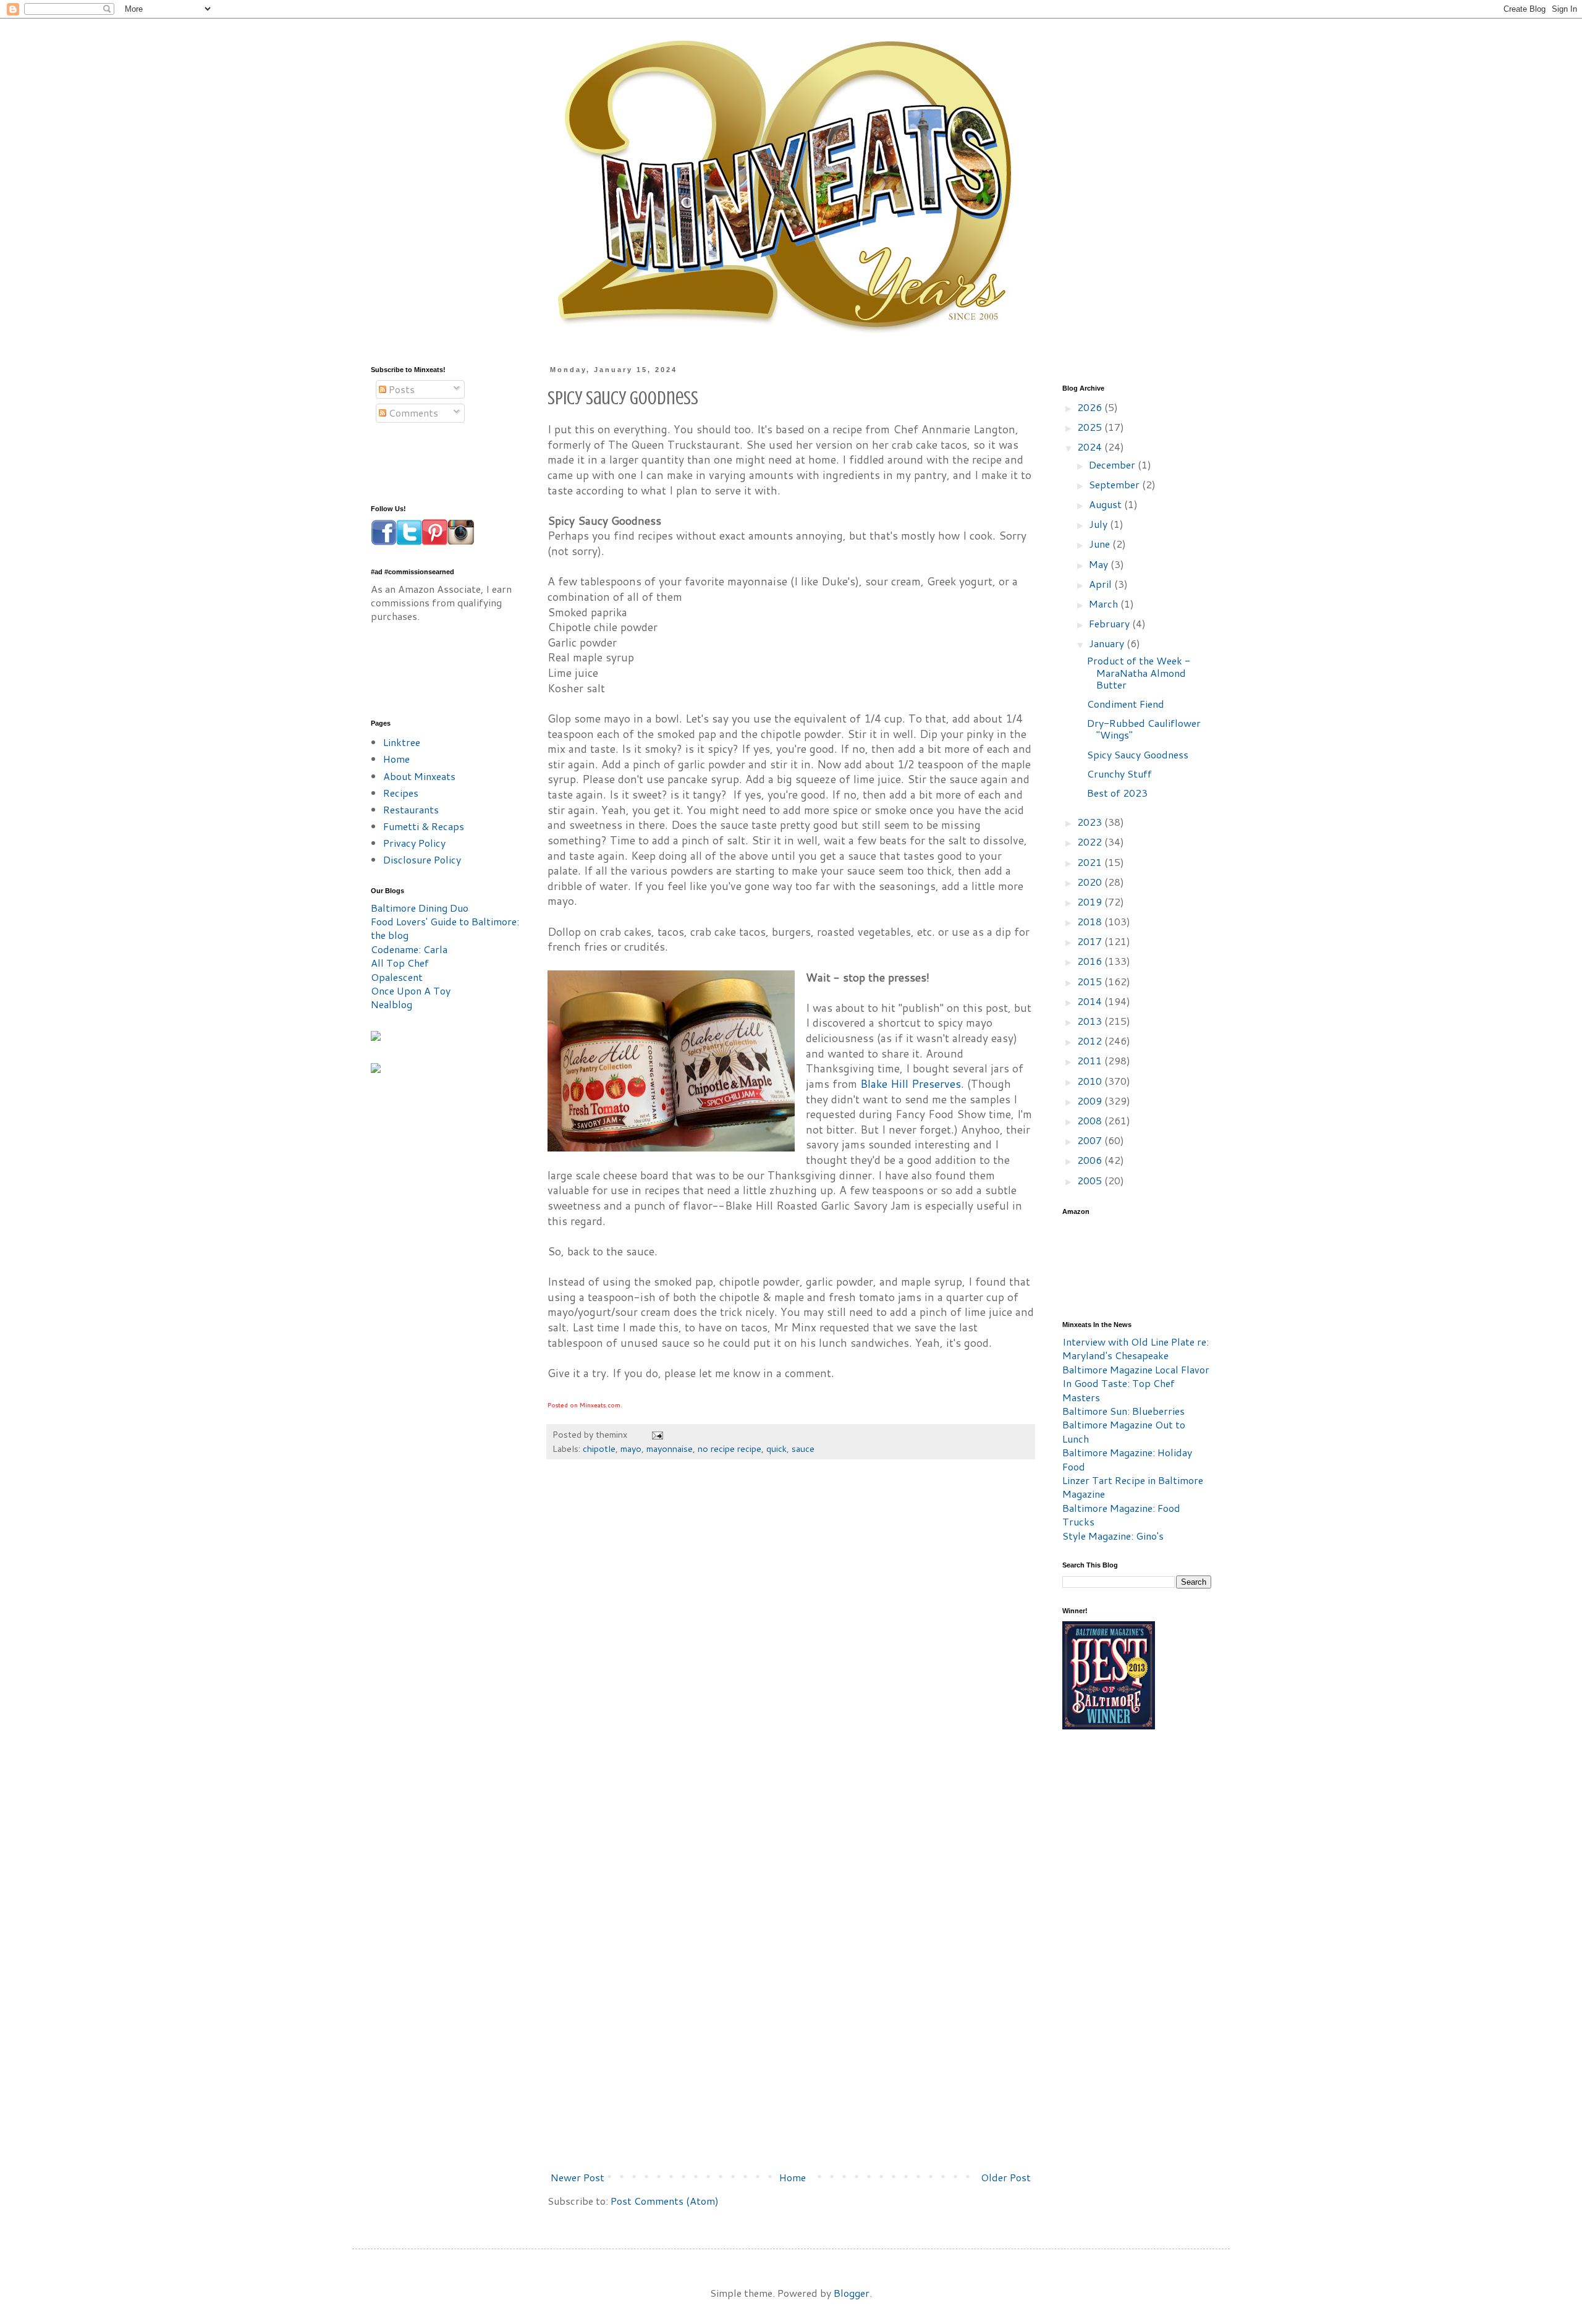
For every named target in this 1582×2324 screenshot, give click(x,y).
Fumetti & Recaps (424, 826)
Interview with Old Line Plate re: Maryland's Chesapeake (1136, 1348)
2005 (1091, 1180)
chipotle (599, 1448)
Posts (400, 389)
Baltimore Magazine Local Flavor (1136, 1369)
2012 (1091, 1041)
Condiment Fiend (1126, 704)
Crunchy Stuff (1119, 774)
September (1115, 484)
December (1113, 464)
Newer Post (577, 2177)
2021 (1091, 862)
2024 (1091, 447)
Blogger (852, 2293)
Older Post (1006, 2177)
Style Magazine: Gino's (1113, 1536)
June (1101, 544)
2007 (1091, 1140)
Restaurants (411, 809)
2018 (1091, 921)
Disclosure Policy (422, 859)
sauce (803, 1448)
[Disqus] (791, 1655)
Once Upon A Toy (411, 990)
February (1110, 623)
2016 (1091, 961)
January (1108, 643)
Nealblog (391, 1004)
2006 (1091, 1160)
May (1100, 564)
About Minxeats (419, 776)
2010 (1091, 1081)
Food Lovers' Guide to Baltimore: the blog (445, 928)
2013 (1091, 1021)
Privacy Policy (414, 843)
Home (793, 2177)
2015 (1091, 981)
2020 (1091, 882)
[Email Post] (657, 1434)
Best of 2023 (1117, 793)
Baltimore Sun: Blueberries (1123, 1411)
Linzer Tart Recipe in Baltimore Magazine (1133, 1487)
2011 (1091, 1060)
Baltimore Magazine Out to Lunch (1124, 1431)
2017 (1091, 941)
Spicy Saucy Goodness (1138, 754)
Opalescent (397, 977)
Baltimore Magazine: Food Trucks (1121, 1515)
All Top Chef (400, 963)
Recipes (401, 793)
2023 (1091, 822)
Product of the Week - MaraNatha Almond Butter (1139, 672)
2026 (1091, 407)
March (1105, 604)
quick (776, 1448)
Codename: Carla (409, 949)
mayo (631, 1448)
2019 (1091, 901)
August (1106, 504)
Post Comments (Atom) (665, 2201)
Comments (412, 413)
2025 (1091, 427)
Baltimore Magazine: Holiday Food (1127, 1459)
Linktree (402, 742)
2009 (1091, 1101)
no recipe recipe (730, 1448)
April (1102, 584)
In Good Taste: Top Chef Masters (1119, 1390)
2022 (1091, 842)
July (1099, 524)
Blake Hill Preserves (911, 1084)
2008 (1091, 1120)
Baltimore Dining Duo (420, 908)
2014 (1091, 1001)
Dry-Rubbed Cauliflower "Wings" (1144, 729)
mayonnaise (670, 1448)
